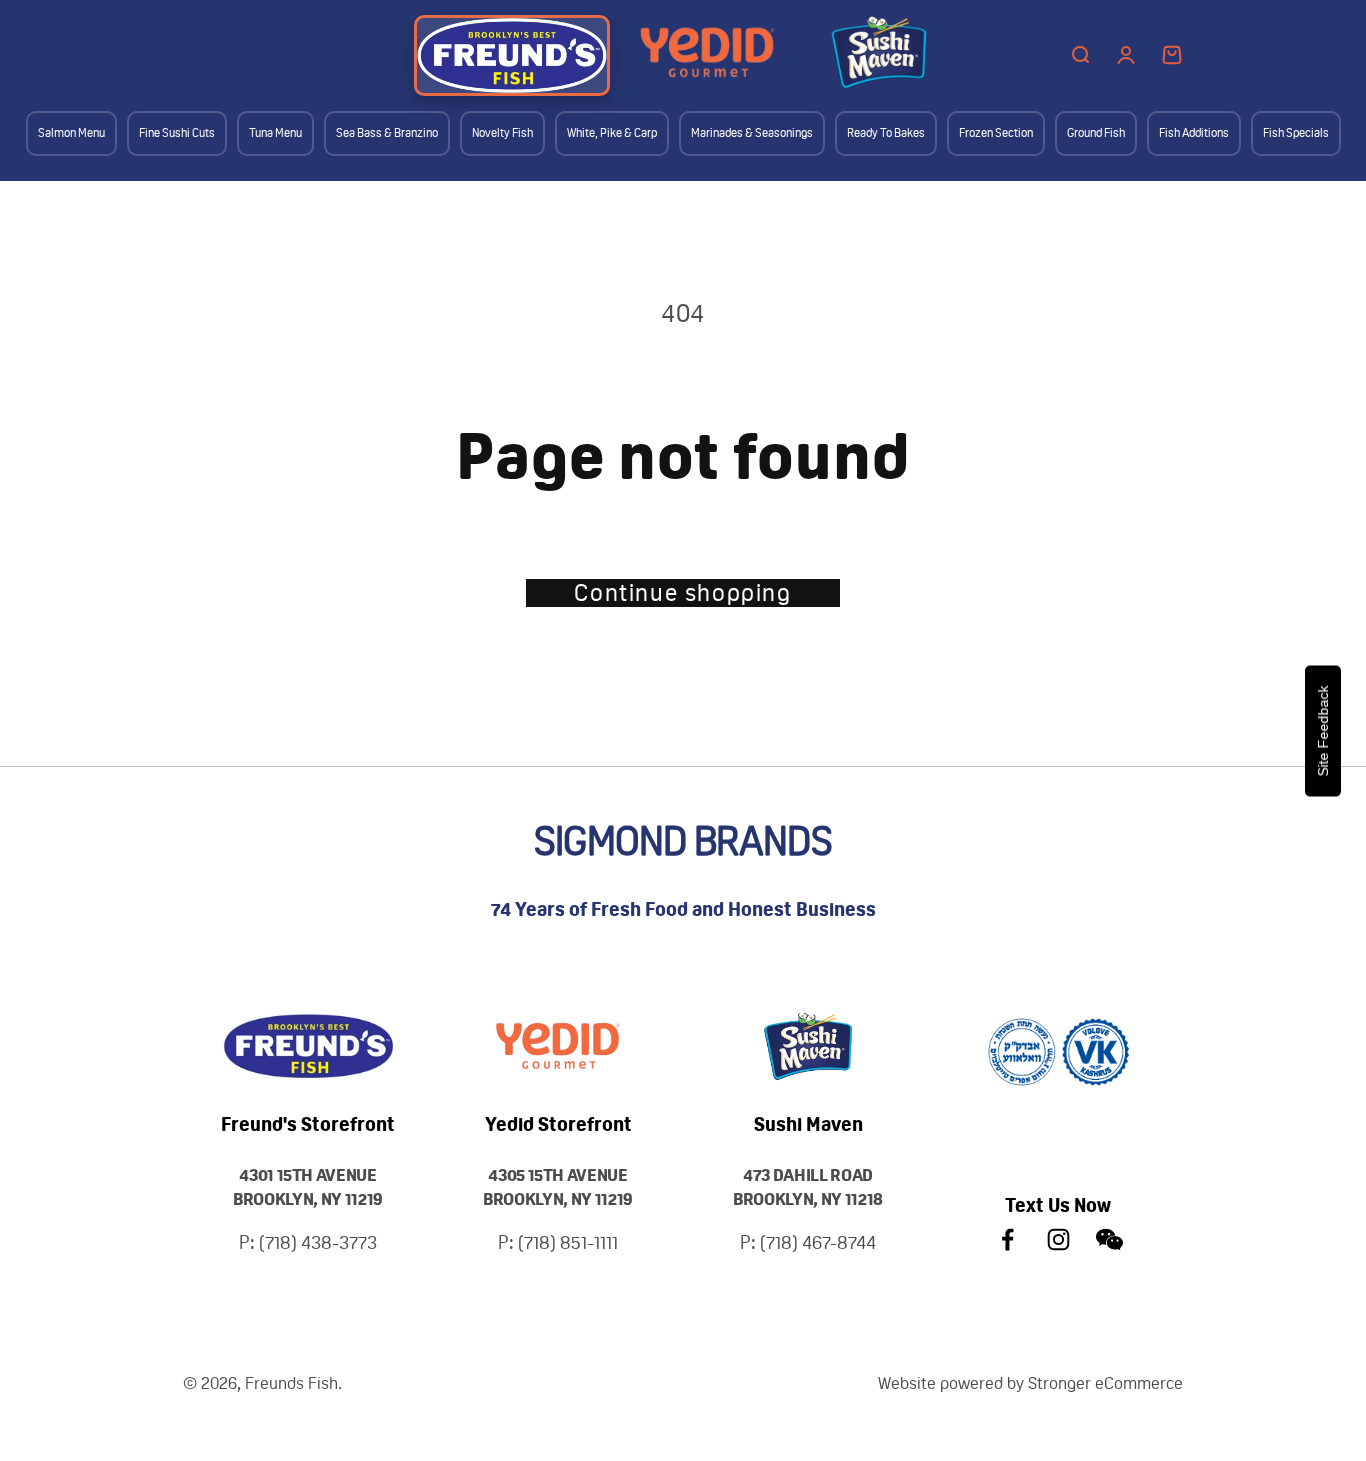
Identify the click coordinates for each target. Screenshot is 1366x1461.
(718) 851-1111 (568, 1242)
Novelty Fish (502, 133)
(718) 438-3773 (318, 1242)
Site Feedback (1323, 730)
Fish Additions (1194, 133)
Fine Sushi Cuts (177, 133)
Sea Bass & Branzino (387, 133)
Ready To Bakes (886, 133)
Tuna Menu (275, 133)
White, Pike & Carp (612, 133)
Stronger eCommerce (1105, 1383)
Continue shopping (682, 593)
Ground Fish (1096, 133)
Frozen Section (996, 133)
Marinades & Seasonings (752, 133)
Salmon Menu (71, 133)
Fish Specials (1296, 133)
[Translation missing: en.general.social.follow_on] (1007, 1239)
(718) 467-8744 (818, 1242)
